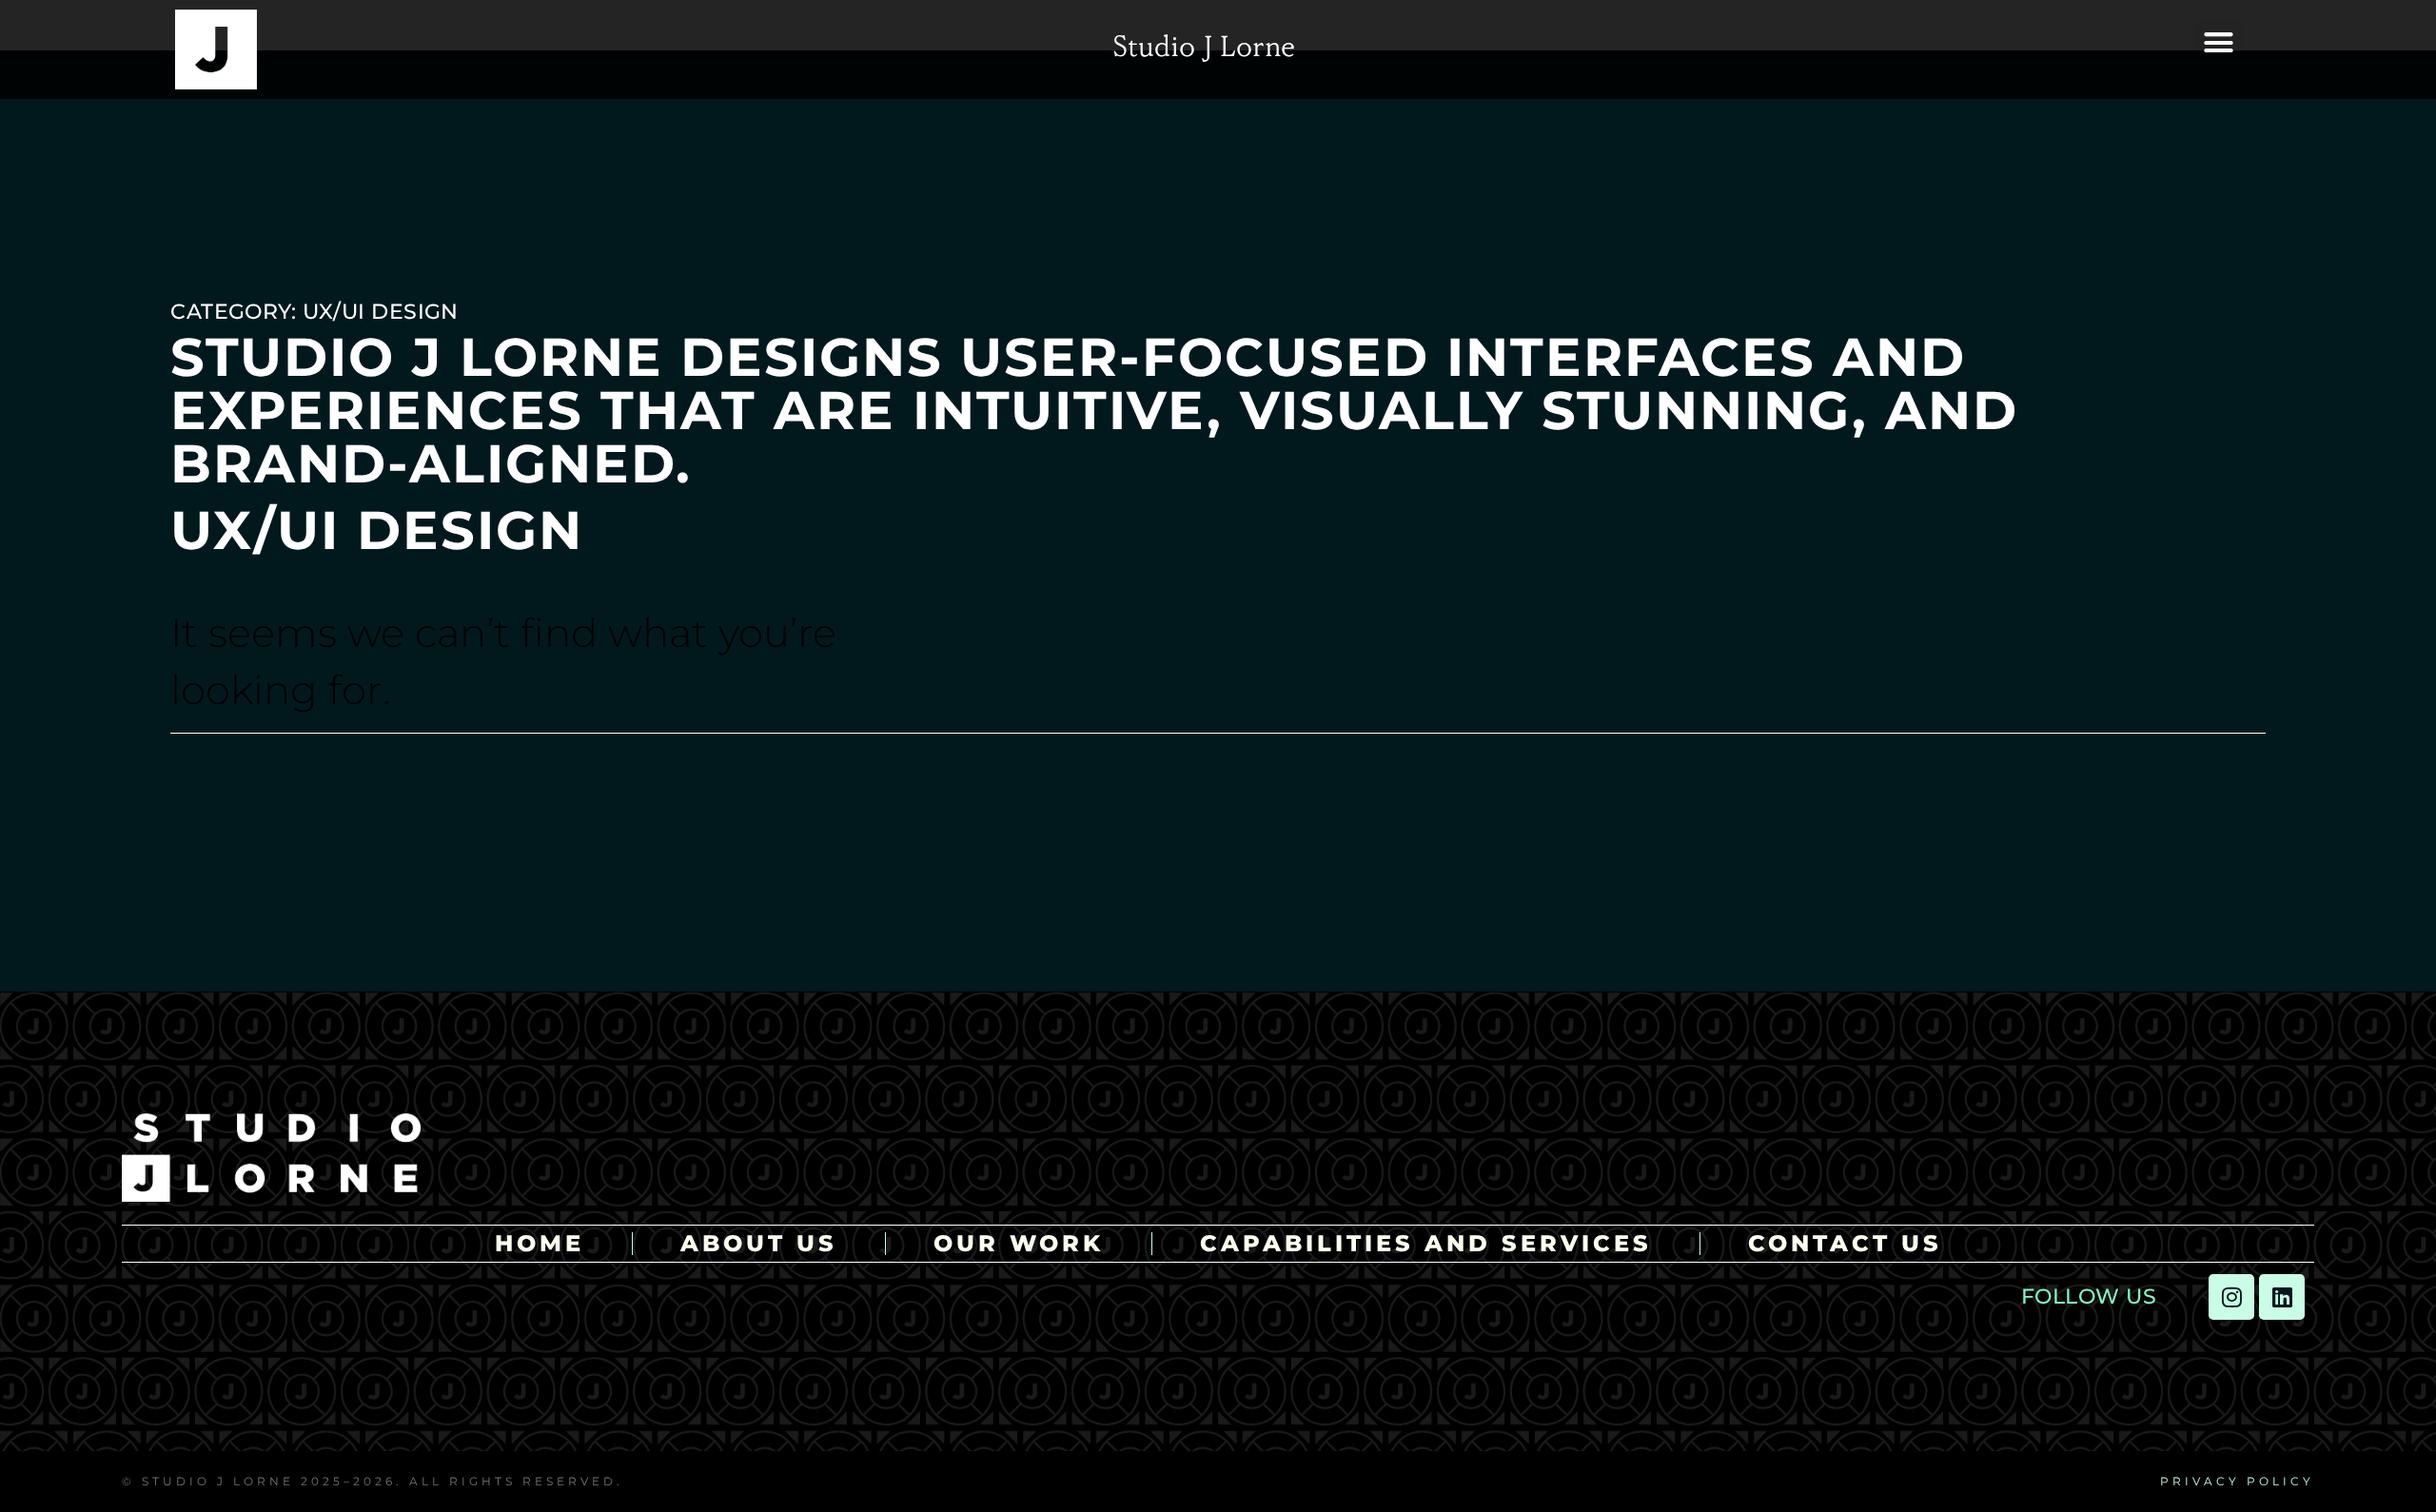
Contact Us (1845, 1244)
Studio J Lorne (1204, 49)
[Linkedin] (2282, 1297)
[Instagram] (2231, 1297)
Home (540, 1244)
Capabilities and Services (1426, 1244)
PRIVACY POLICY (2237, 1481)
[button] (2218, 43)
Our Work (1019, 1244)
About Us (759, 1244)
